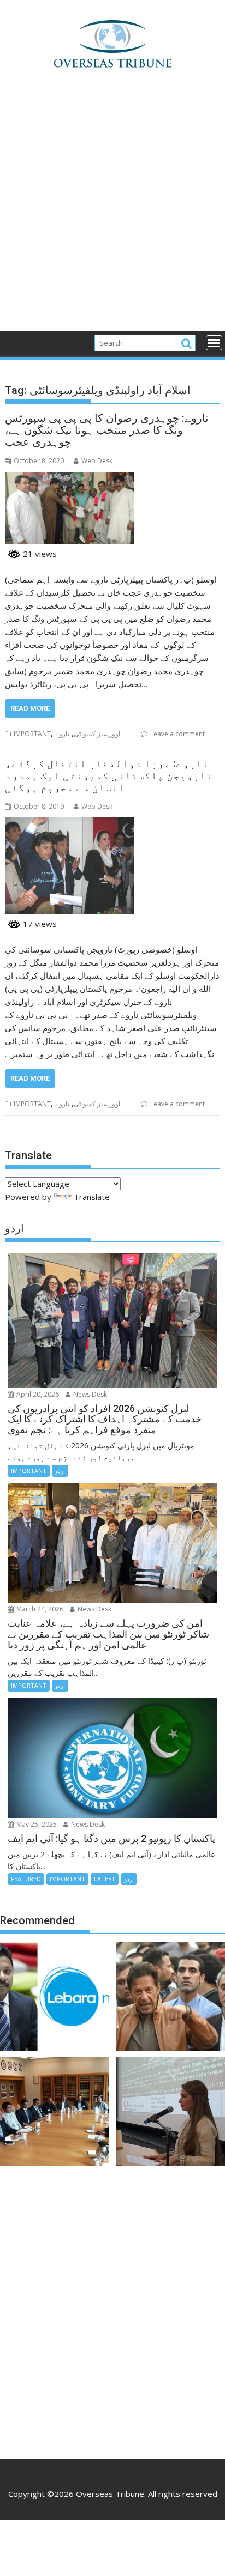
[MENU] (214, 343)
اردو (60, 1471)
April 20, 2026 (37, 1394)
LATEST (105, 1879)
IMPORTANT (32, 734)
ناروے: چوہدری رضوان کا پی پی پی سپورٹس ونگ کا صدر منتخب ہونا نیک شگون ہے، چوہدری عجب (107, 430)
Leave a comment (177, 734)
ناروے (62, 734)
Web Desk (97, 461)
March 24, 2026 (39, 1609)
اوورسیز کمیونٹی (97, 734)
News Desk (89, 1394)
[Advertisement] (112, 214)
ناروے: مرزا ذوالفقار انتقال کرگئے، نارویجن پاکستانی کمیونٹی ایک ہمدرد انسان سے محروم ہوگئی (109, 775)
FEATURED (26, 1879)
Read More (30, 708)
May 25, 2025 (36, 1824)
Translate (92, 1197)
